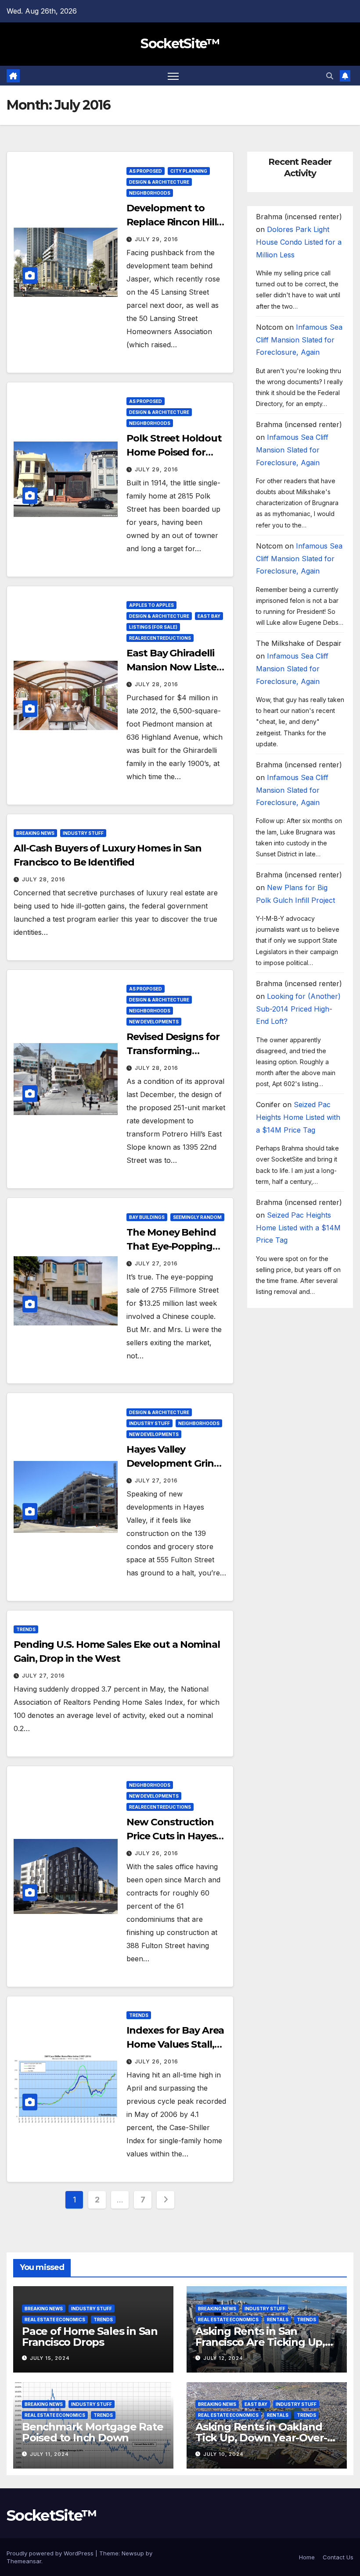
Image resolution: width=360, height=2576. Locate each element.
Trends (26, 1629)
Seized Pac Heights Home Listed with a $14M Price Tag (298, 1117)
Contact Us (338, 2557)
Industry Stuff (83, 833)
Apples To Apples (151, 605)
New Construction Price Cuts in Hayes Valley (171, 1836)
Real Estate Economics (55, 2319)
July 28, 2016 (157, 684)
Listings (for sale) (153, 627)
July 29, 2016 (157, 239)
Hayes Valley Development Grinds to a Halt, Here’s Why (176, 1463)
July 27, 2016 (156, 1263)
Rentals (278, 2319)
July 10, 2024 (223, 2454)
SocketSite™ (180, 44)
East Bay (209, 616)
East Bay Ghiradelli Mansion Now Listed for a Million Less (175, 667)
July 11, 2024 (49, 2454)
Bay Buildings (147, 1217)
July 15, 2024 (50, 2358)
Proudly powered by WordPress (51, 2553)
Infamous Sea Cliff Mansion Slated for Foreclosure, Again (299, 340)
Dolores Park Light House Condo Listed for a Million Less (299, 242)
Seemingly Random (197, 1217)
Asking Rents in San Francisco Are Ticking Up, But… (260, 2342)
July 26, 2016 (157, 1853)
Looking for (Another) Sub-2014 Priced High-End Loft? (298, 1009)
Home (307, 2557)
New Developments (154, 1022)
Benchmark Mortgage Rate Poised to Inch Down (92, 2432)
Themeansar (24, 2561)
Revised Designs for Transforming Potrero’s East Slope (174, 1051)
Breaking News (35, 833)
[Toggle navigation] (173, 76)
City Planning (189, 171)
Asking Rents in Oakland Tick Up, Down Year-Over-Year (261, 2438)
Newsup (133, 2553)
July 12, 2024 (223, 2358)
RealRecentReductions (160, 638)
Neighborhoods (150, 193)
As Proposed (146, 171)
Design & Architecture (159, 182)
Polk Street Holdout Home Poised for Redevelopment (174, 452)
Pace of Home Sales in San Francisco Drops (90, 2337)
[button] (330, 76)
